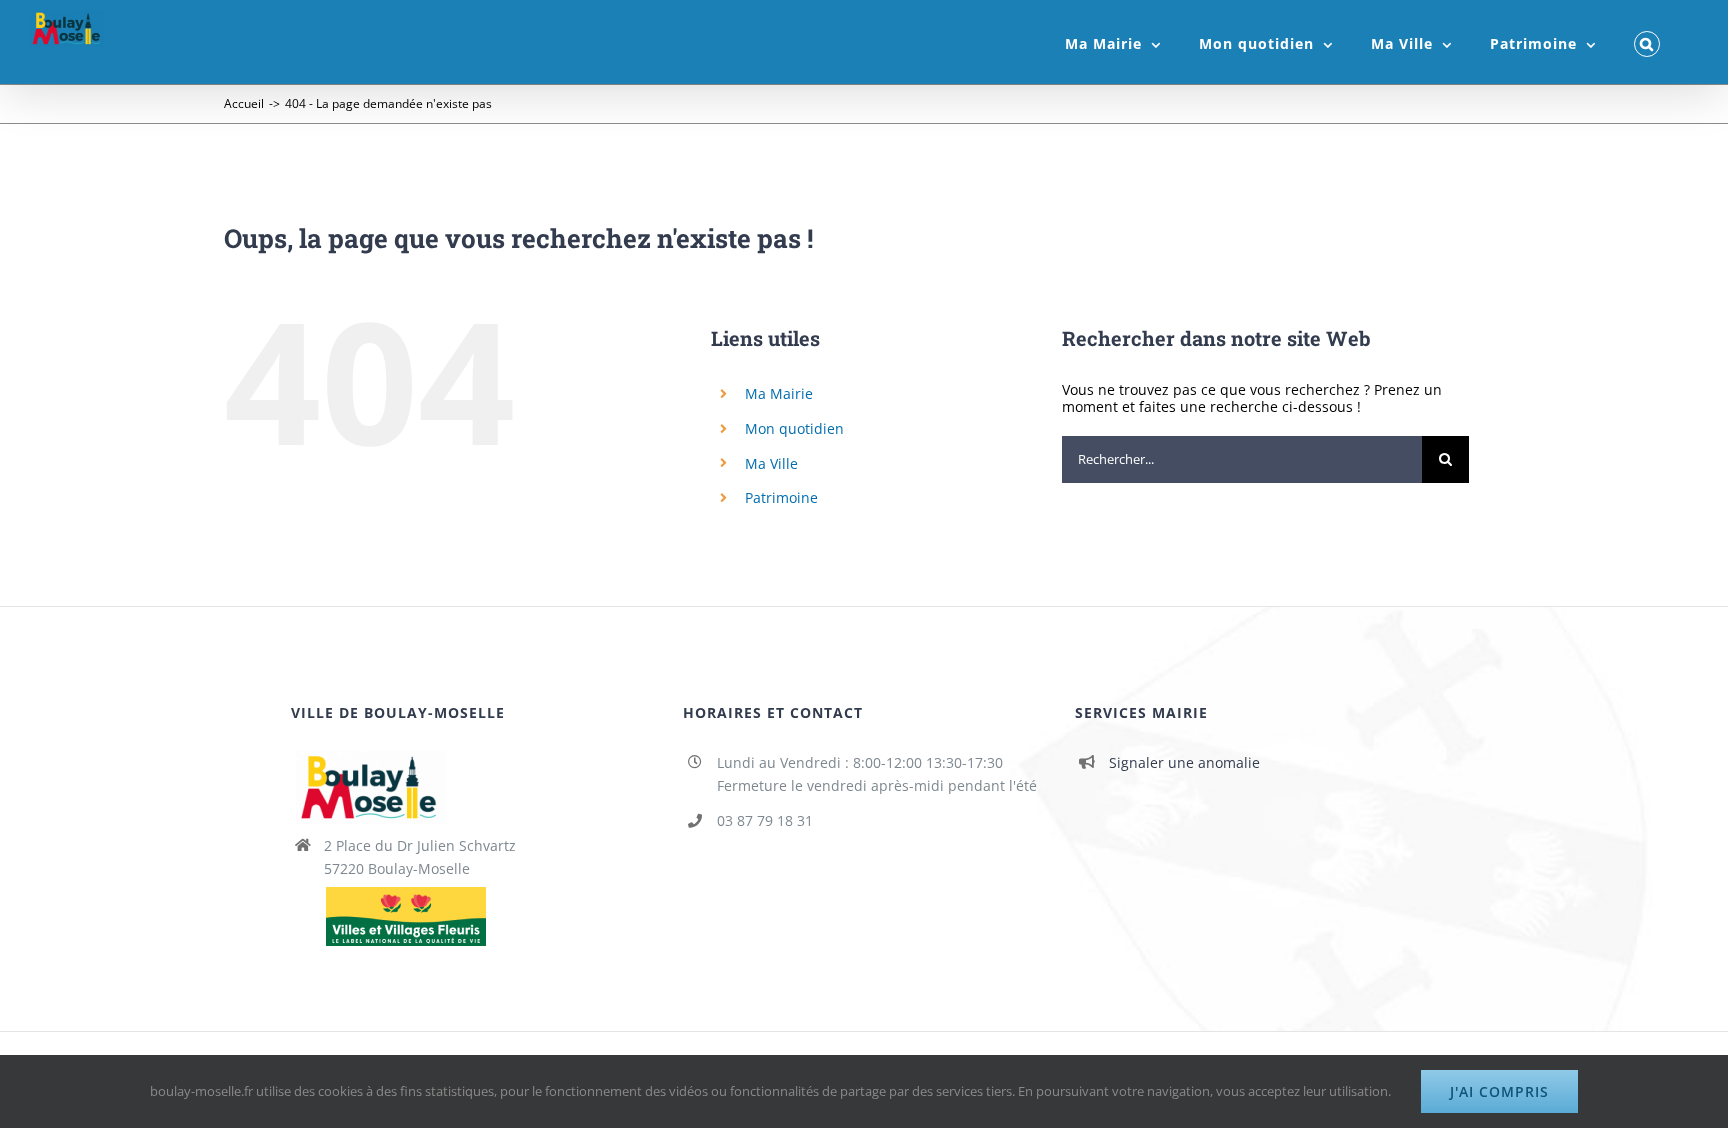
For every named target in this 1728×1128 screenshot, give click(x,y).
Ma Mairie (779, 393)
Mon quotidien (794, 428)
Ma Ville (771, 463)
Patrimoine (781, 497)
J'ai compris (1499, 1091)
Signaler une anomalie (1184, 762)
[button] (1647, 42)
